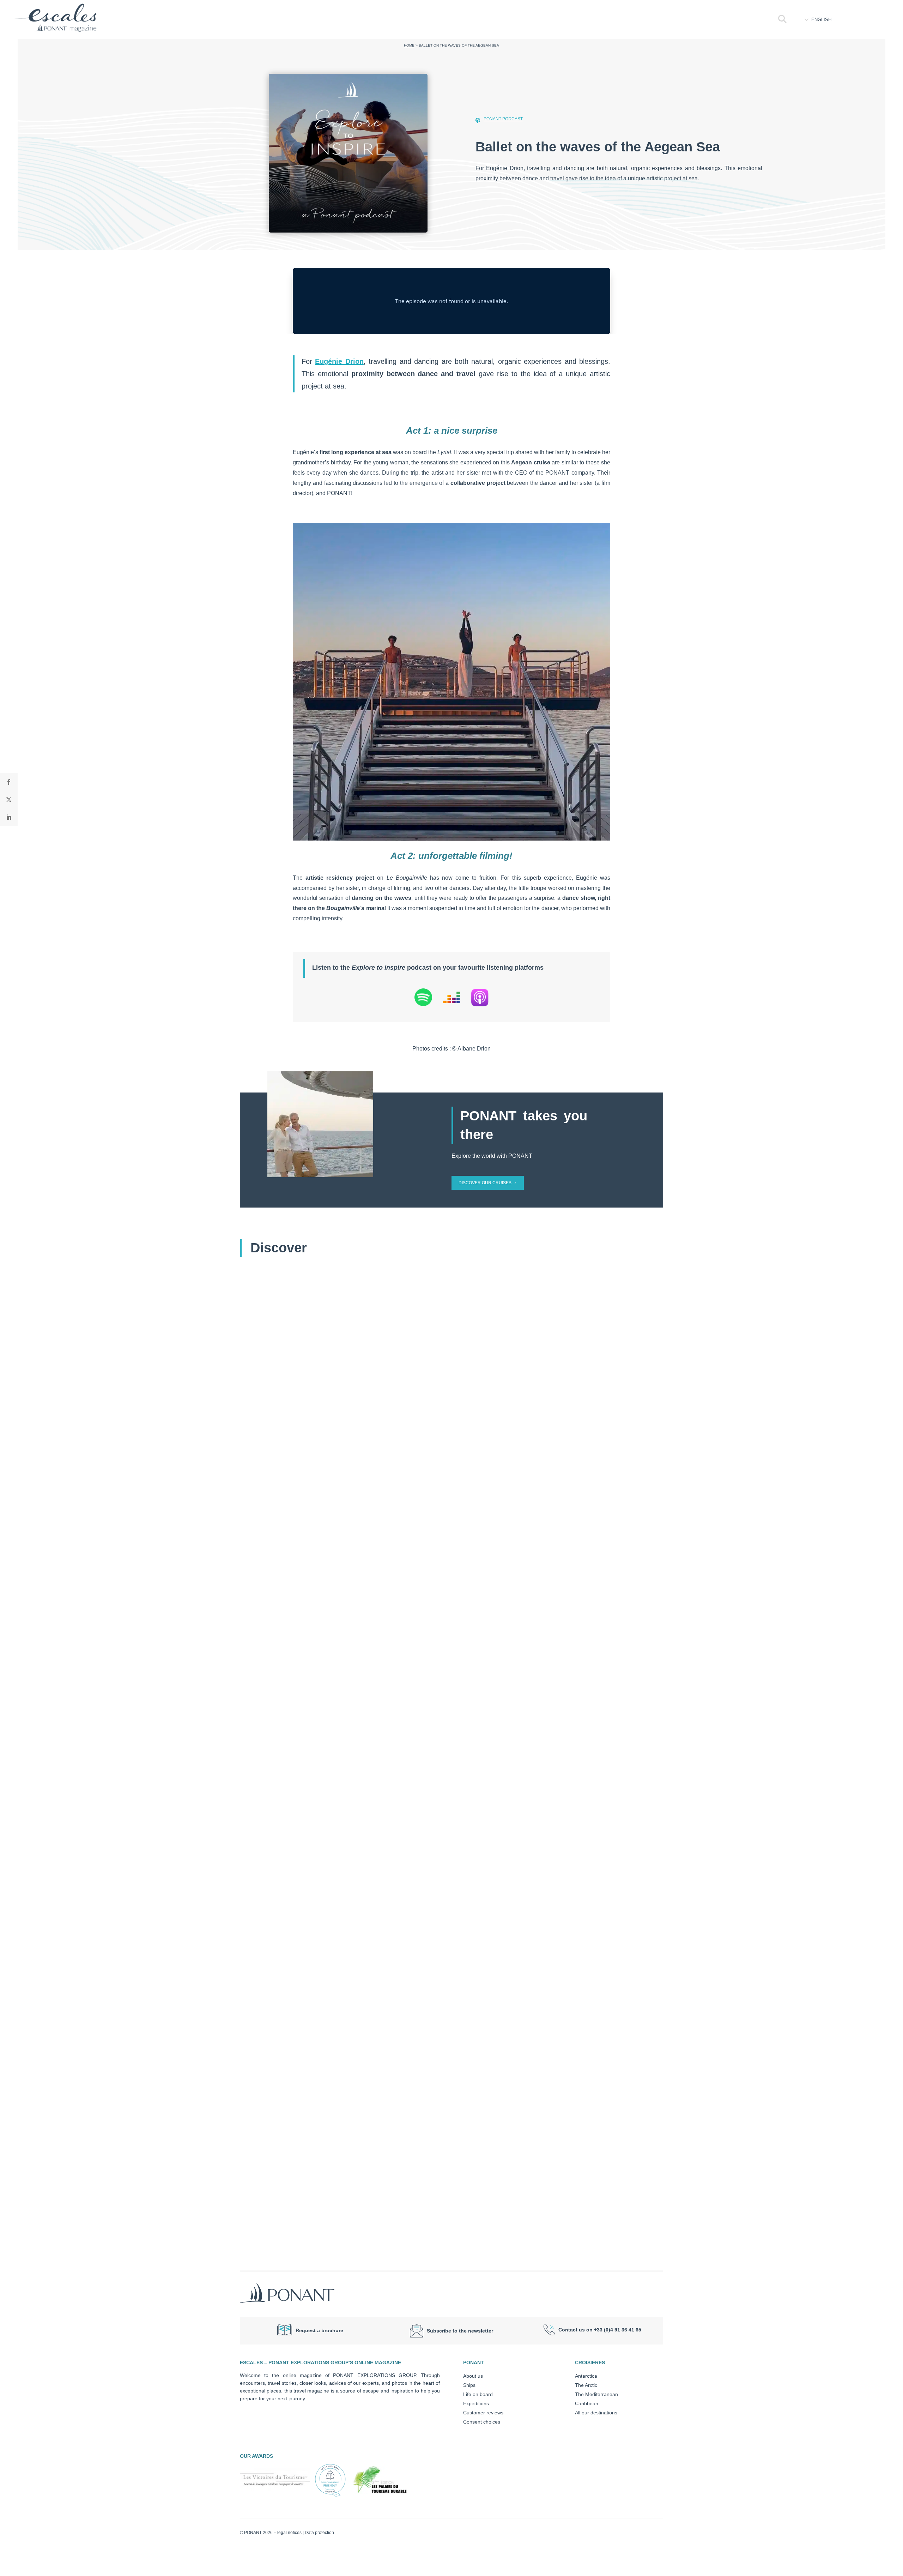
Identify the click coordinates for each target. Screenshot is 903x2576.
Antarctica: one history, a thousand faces (309, 1884)
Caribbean (587, 2403)
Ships (469, 2385)
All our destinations (596, 2413)
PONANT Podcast (503, 119)
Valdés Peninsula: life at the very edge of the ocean (324, 1558)
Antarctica (586, 2376)
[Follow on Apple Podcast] (480, 999)
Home (409, 45)
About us (473, 2376)
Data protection (319, 2533)
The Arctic (586, 2385)
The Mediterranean (596, 2394)
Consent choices (482, 2422)
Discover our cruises (485, 1183)
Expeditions (476, 2403)
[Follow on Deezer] (451, 999)
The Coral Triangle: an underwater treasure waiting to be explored (346, 2210)
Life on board (478, 2394)
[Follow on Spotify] (423, 999)
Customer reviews (483, 2413)
